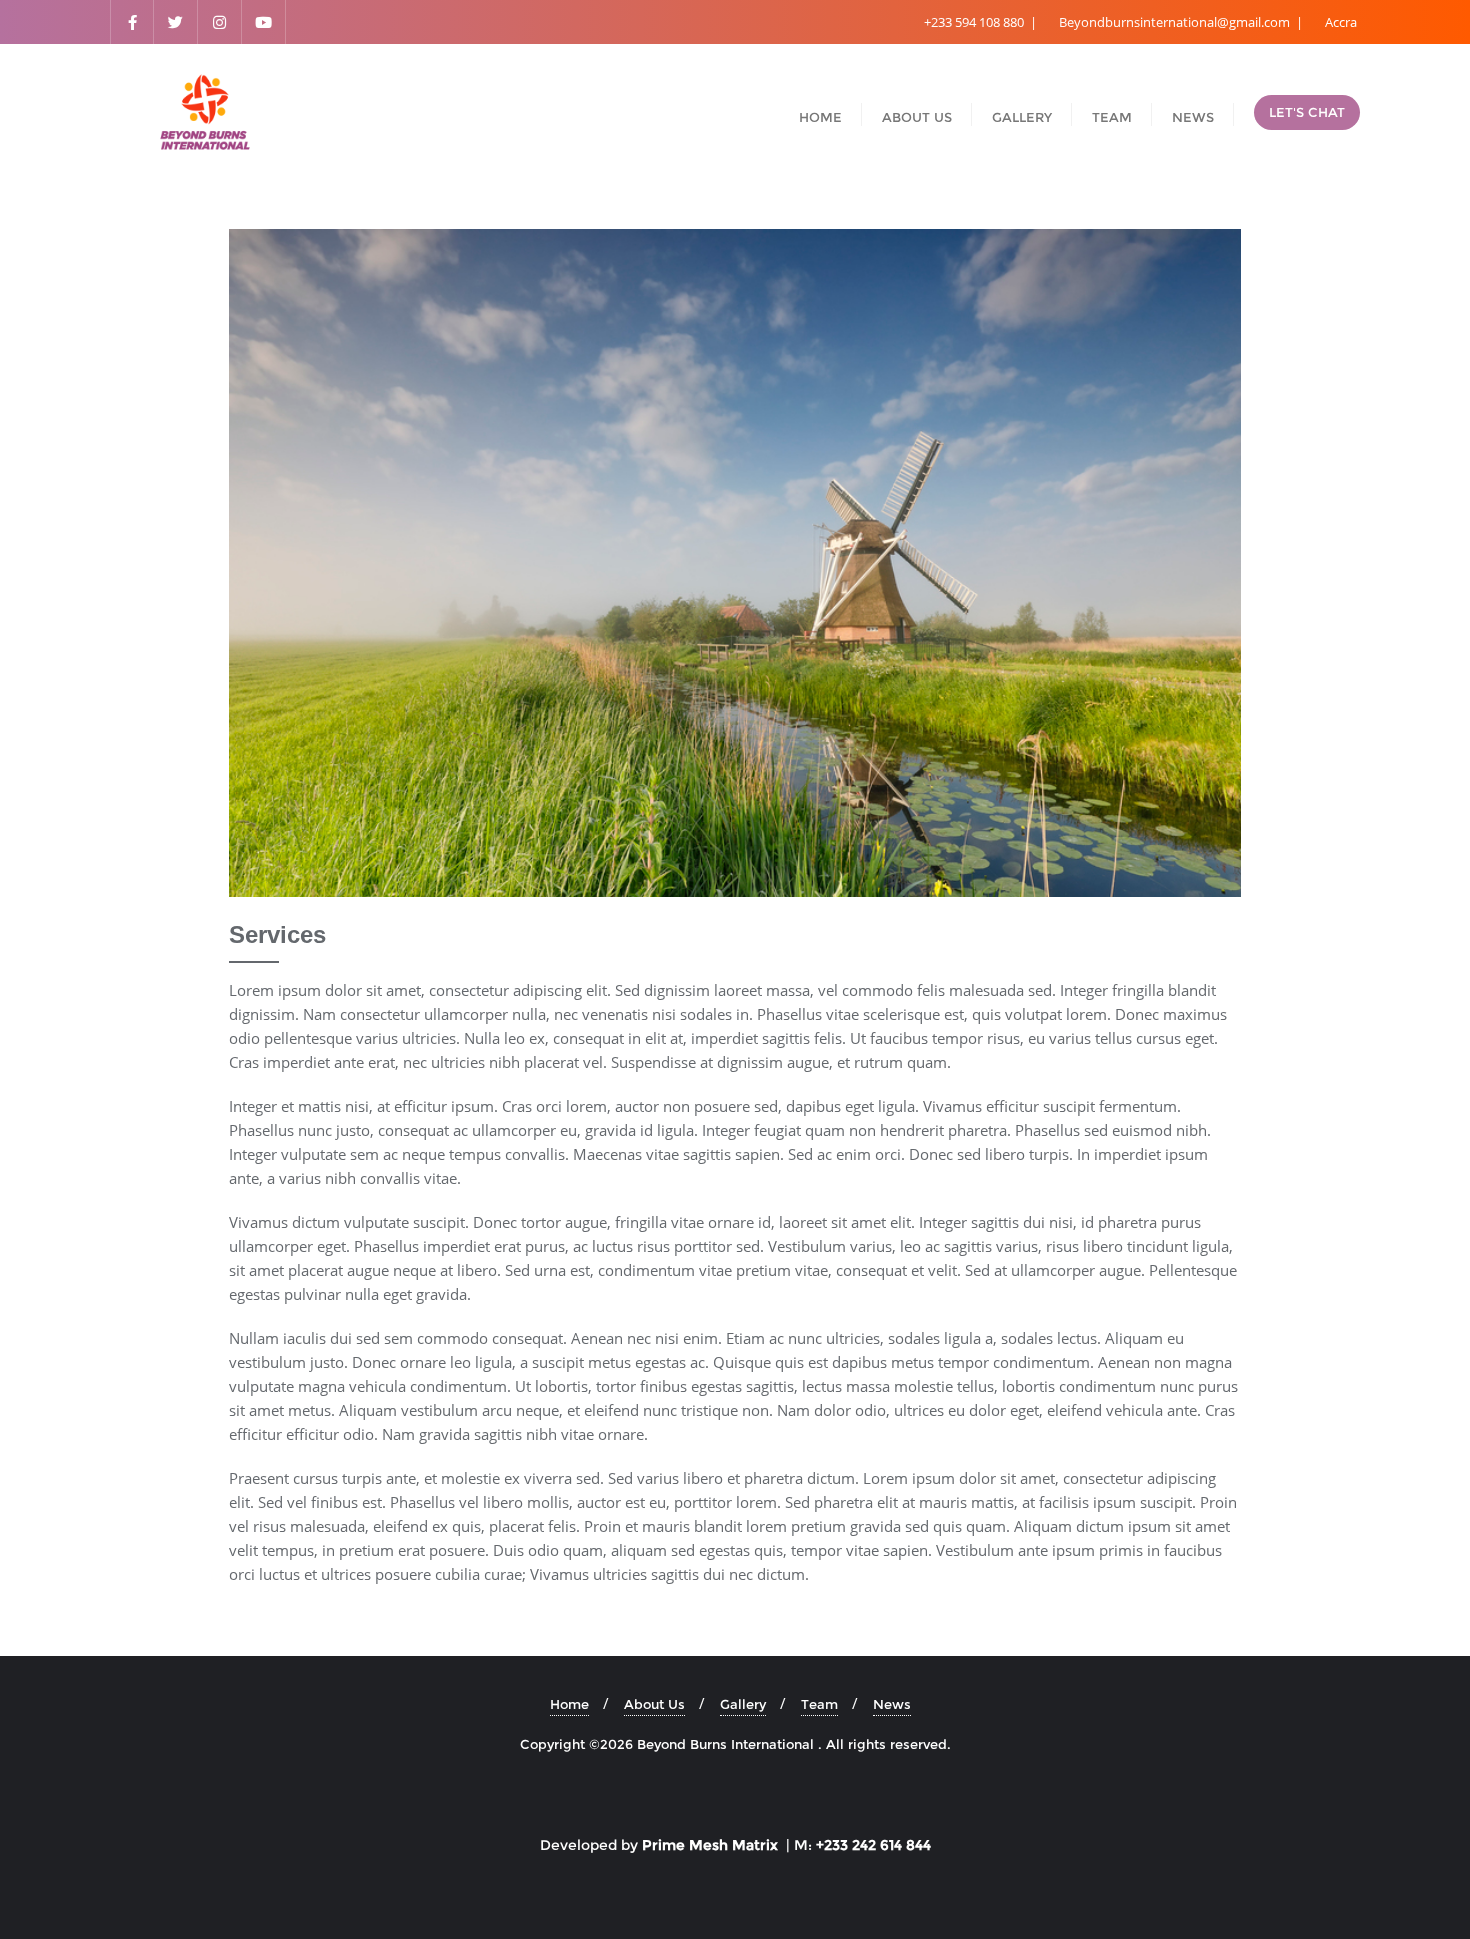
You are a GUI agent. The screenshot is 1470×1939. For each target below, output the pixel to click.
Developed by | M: (735, 1845)
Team (819, 1704)
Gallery (743, 1704)
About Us (654, 1704)
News (892, 1704)
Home (569, 1704)
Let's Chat (1307, 112)
